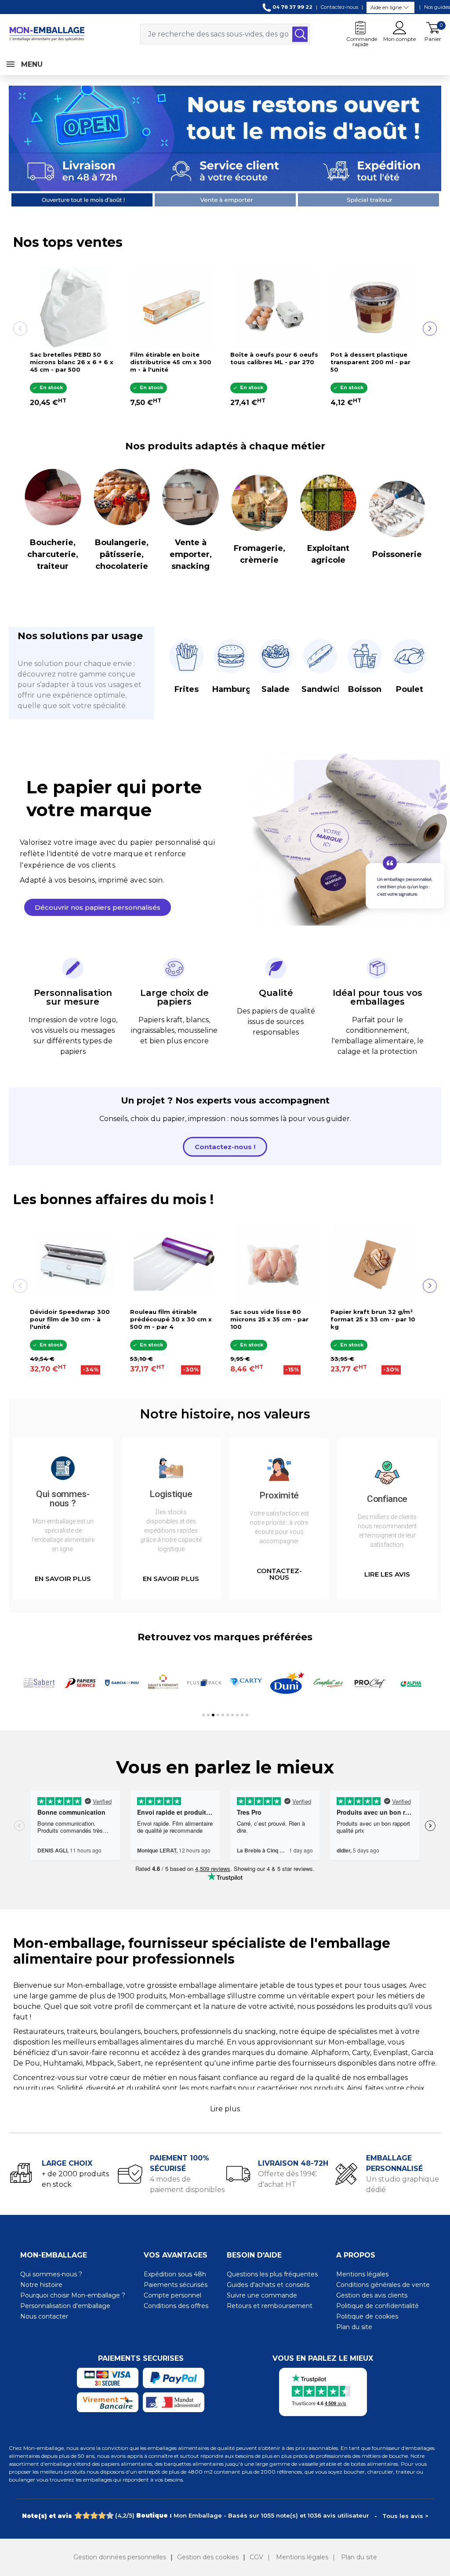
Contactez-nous (339, 7)
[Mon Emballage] (47, 34)
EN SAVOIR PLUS (63, 1579)
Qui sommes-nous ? (51, 2274)
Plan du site (354, 2327)
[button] (98, 907)
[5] (110, 2516)
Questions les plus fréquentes (272, 2274)
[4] (102, 2516)
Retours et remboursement (270, 2306)
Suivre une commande (262, 2295)
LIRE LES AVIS (387, 1574)
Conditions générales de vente (383, 2285)
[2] (86, 2516)
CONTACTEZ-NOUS (279, 1574)
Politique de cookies (367, 2316)
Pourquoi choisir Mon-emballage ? (73, 2295)
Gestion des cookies (208, 2557)
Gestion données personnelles (120, 2557)
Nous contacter (44, 2316)
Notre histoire (41, 2285)
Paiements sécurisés (176, 2285)
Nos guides (437, 7)
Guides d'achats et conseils (268, 2285)
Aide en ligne (386, 7)
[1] (78, 2516)
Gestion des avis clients (372, 2295)
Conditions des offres (176, 2306)
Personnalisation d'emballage (65, 2306)
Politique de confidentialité (377, 2306)
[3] (94, 2516)
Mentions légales (362, 2274)
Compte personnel (172, 2295)
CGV (256, 2557)
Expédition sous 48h (175, 2274)
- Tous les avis (225, 2515)
